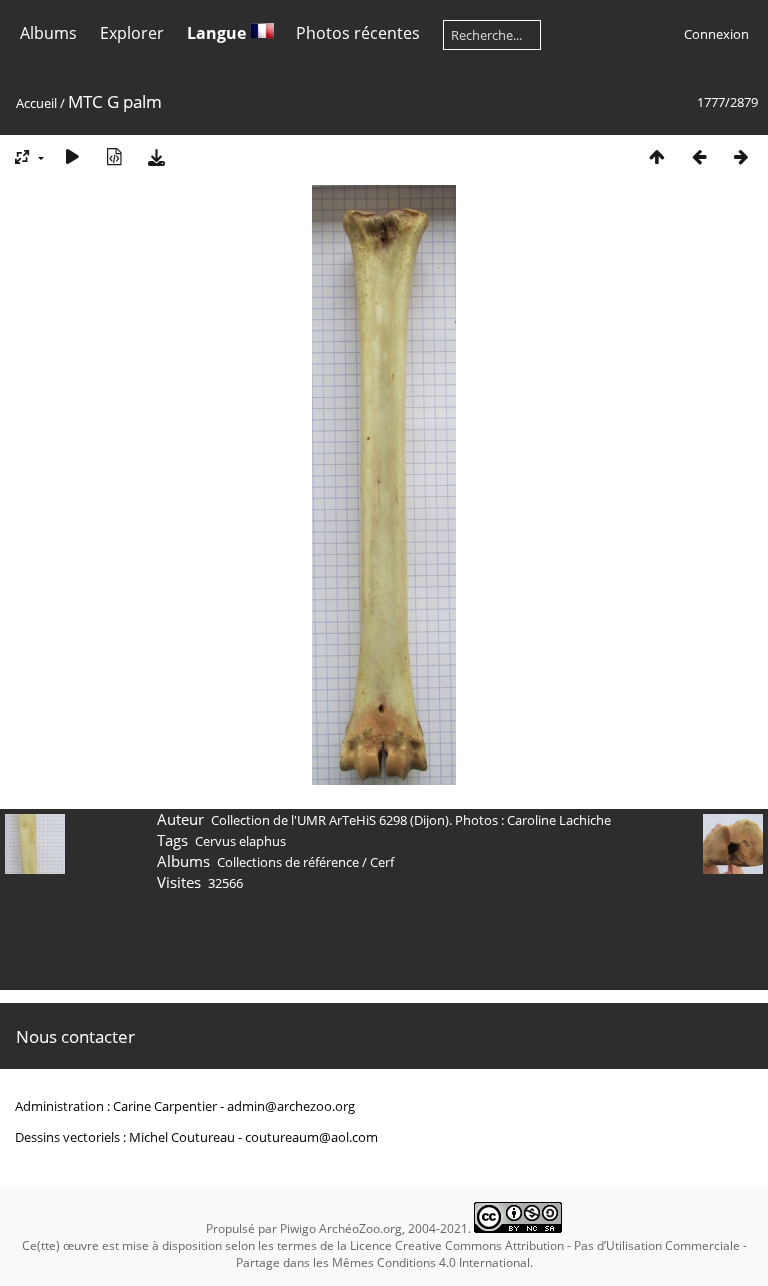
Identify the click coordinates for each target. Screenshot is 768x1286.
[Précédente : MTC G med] (699, 156)
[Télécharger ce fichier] (156, 156)
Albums (48, 33)
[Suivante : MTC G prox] (741, 156)
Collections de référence (288, 862)
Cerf (382, 862)
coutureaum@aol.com (311, 1137)
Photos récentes (358, 33)
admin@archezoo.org (291, 1106)
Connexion (716, 34)
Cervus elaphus (240, 841)
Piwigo (298, 1228)
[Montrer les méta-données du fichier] (114, 156)
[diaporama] (72, 156)
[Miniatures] (657, 156)
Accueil (36, 103)
